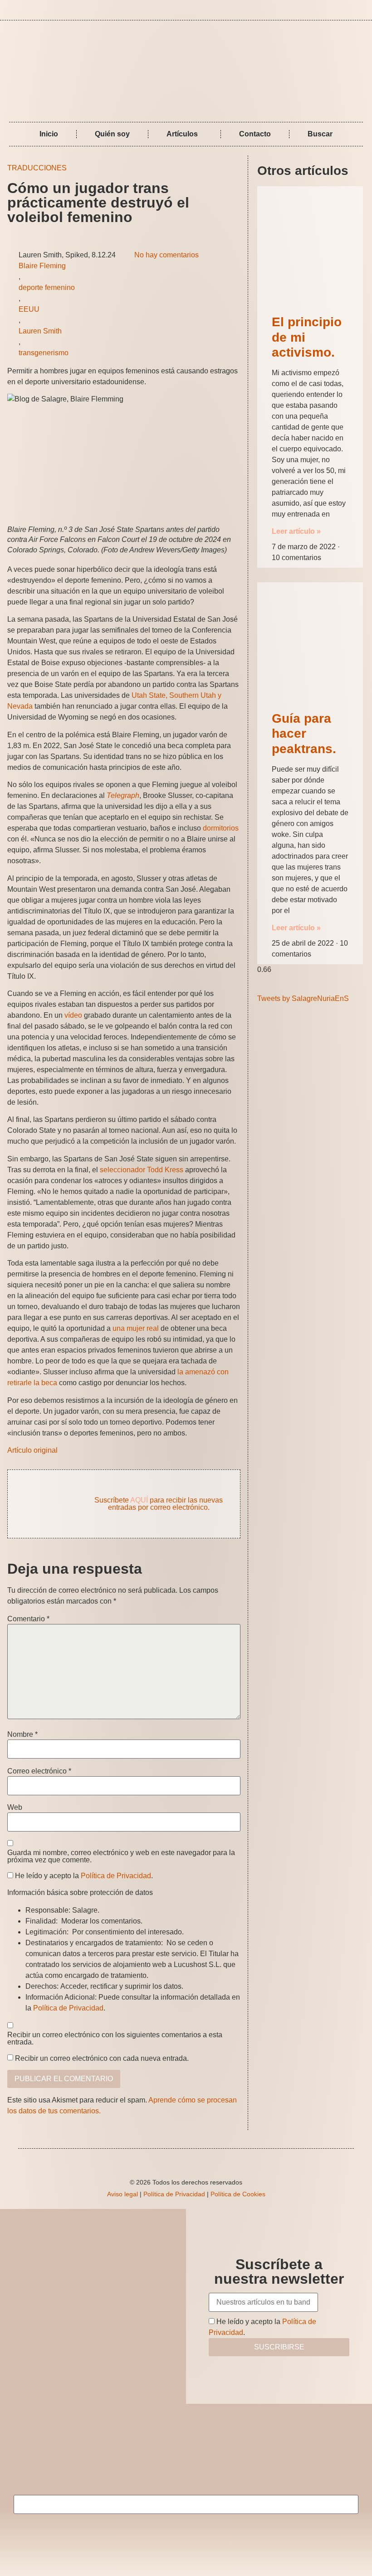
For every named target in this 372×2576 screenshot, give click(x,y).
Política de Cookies (238, 2194)
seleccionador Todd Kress (142, 1170)
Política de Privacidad (116, 1876)
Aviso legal (122, 2194)
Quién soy (112, 134)
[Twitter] (362, 10)
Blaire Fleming (42, 266)
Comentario (28, 1619)
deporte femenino (47, 288)
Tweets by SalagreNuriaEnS (303, 998)
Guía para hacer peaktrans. (304, 734)
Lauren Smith (40, 331)
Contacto (255, 134)
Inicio (49, 134)
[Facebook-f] (349, 10)
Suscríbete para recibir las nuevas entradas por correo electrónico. (159, 1504)
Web (15, 1808)
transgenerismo (44, 353)
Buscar (320, 134)
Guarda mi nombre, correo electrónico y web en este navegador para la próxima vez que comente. (121, 1856)
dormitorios (221, 828)
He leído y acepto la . (83, 1876)
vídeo (73, 1015)
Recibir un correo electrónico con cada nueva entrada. (102, 2059)
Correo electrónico (39, 1771)
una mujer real (136, 1328)
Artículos (182, 134)
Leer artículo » (296, 531)
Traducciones (37, 168)
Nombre (22, 1735)
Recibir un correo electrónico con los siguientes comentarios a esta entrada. (115, 2039)
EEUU (29, 309)
